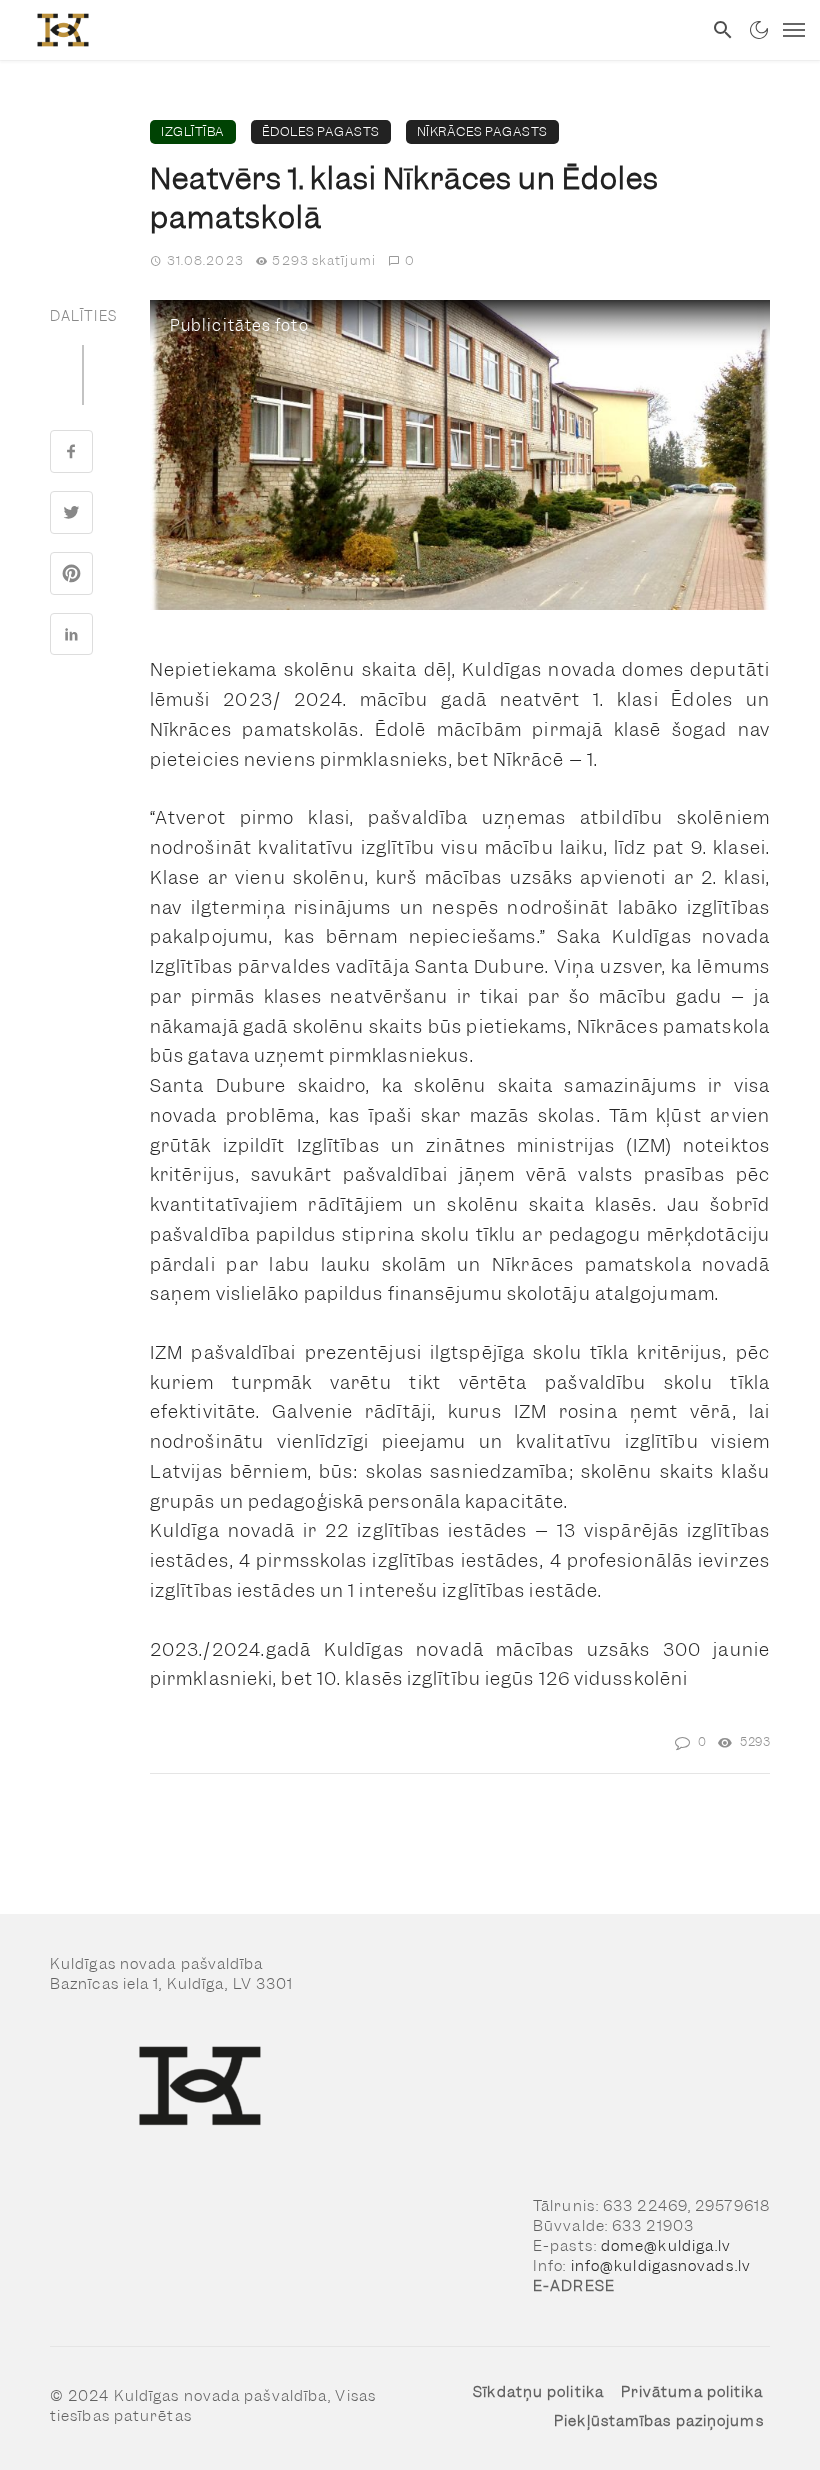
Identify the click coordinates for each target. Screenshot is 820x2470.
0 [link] (410, 260)
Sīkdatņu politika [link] (538, 2392)
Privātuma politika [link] (692, 2392)
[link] (351, 30)
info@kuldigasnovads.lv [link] (661, 2266)
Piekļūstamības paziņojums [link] (659, 2421)
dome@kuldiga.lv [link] (666, 2246)
